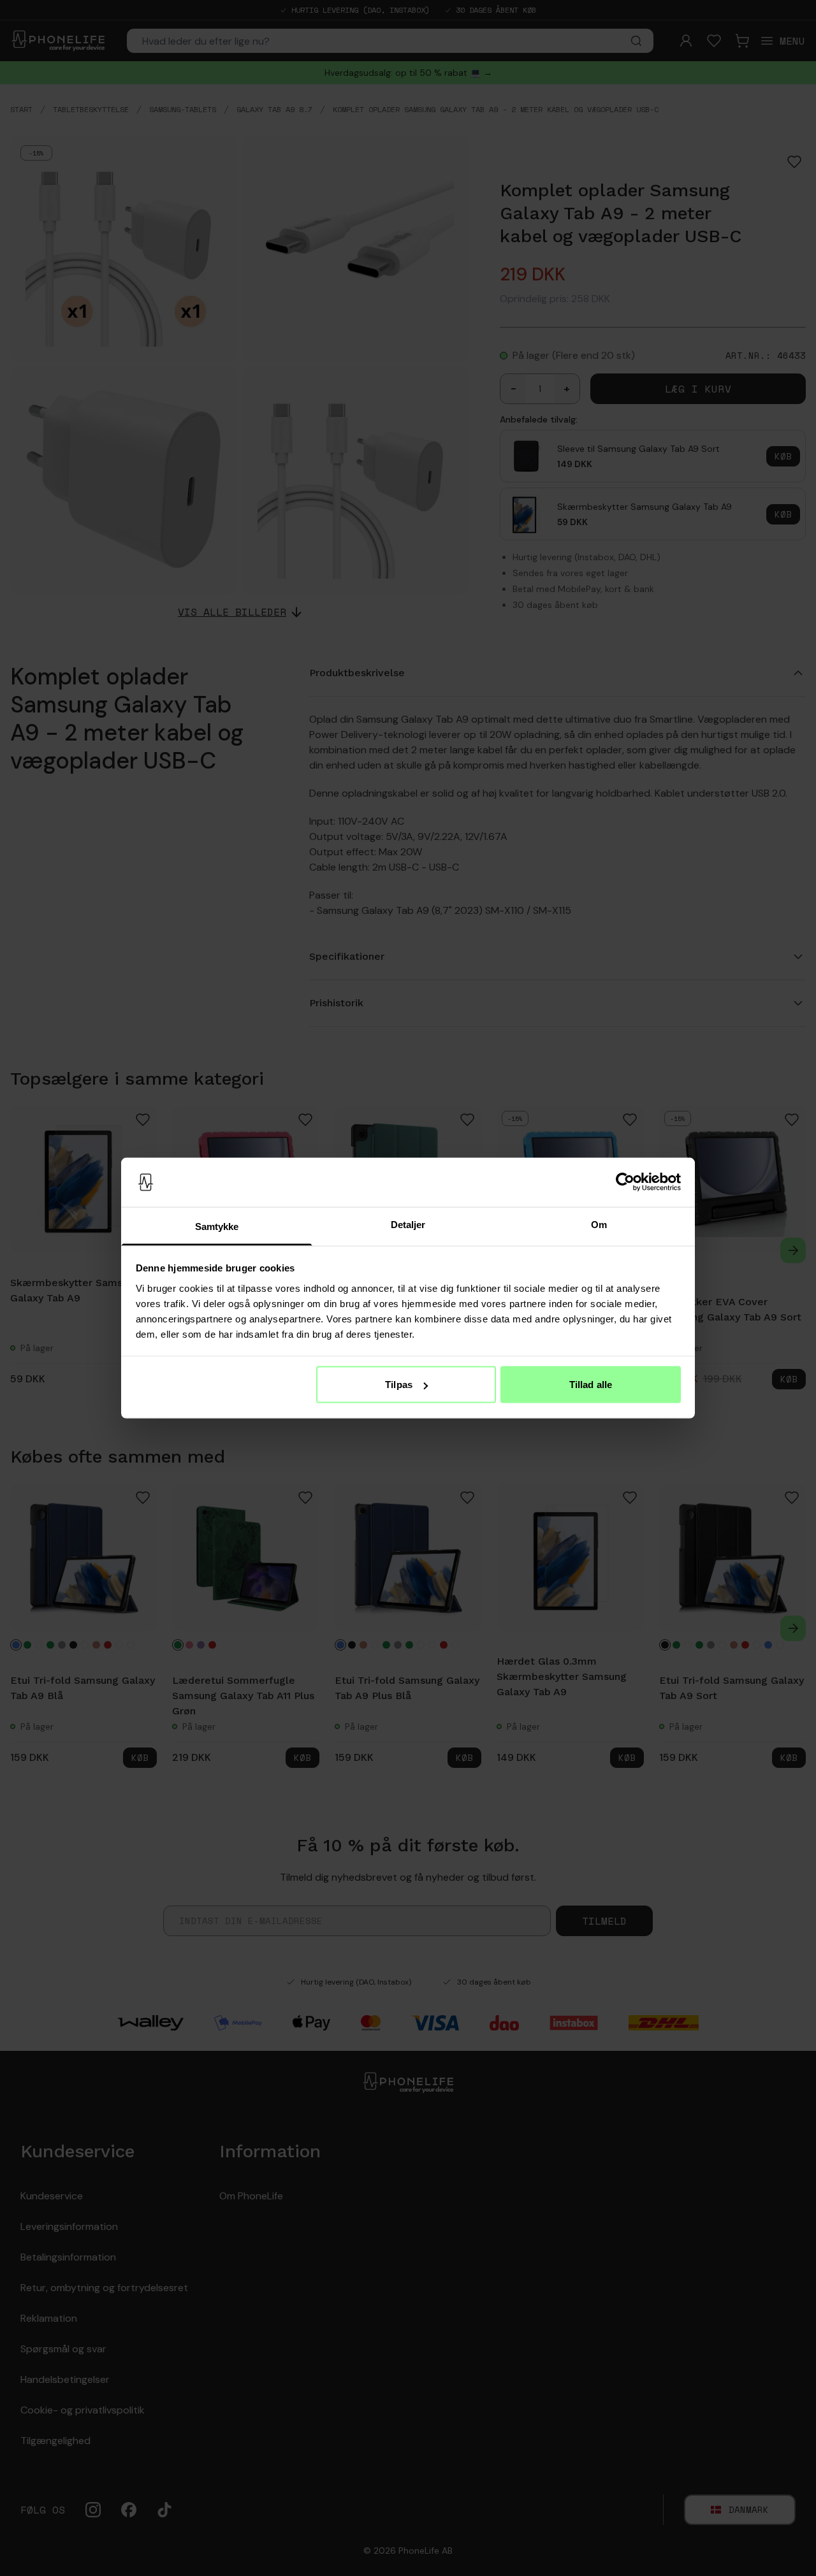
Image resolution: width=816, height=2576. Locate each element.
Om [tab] (599, 1224)
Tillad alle (591, 1385)
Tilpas (399, 1385)
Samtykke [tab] (217, 1226)
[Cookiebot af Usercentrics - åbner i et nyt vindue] (625, 1182)
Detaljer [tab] (408, 1224)
